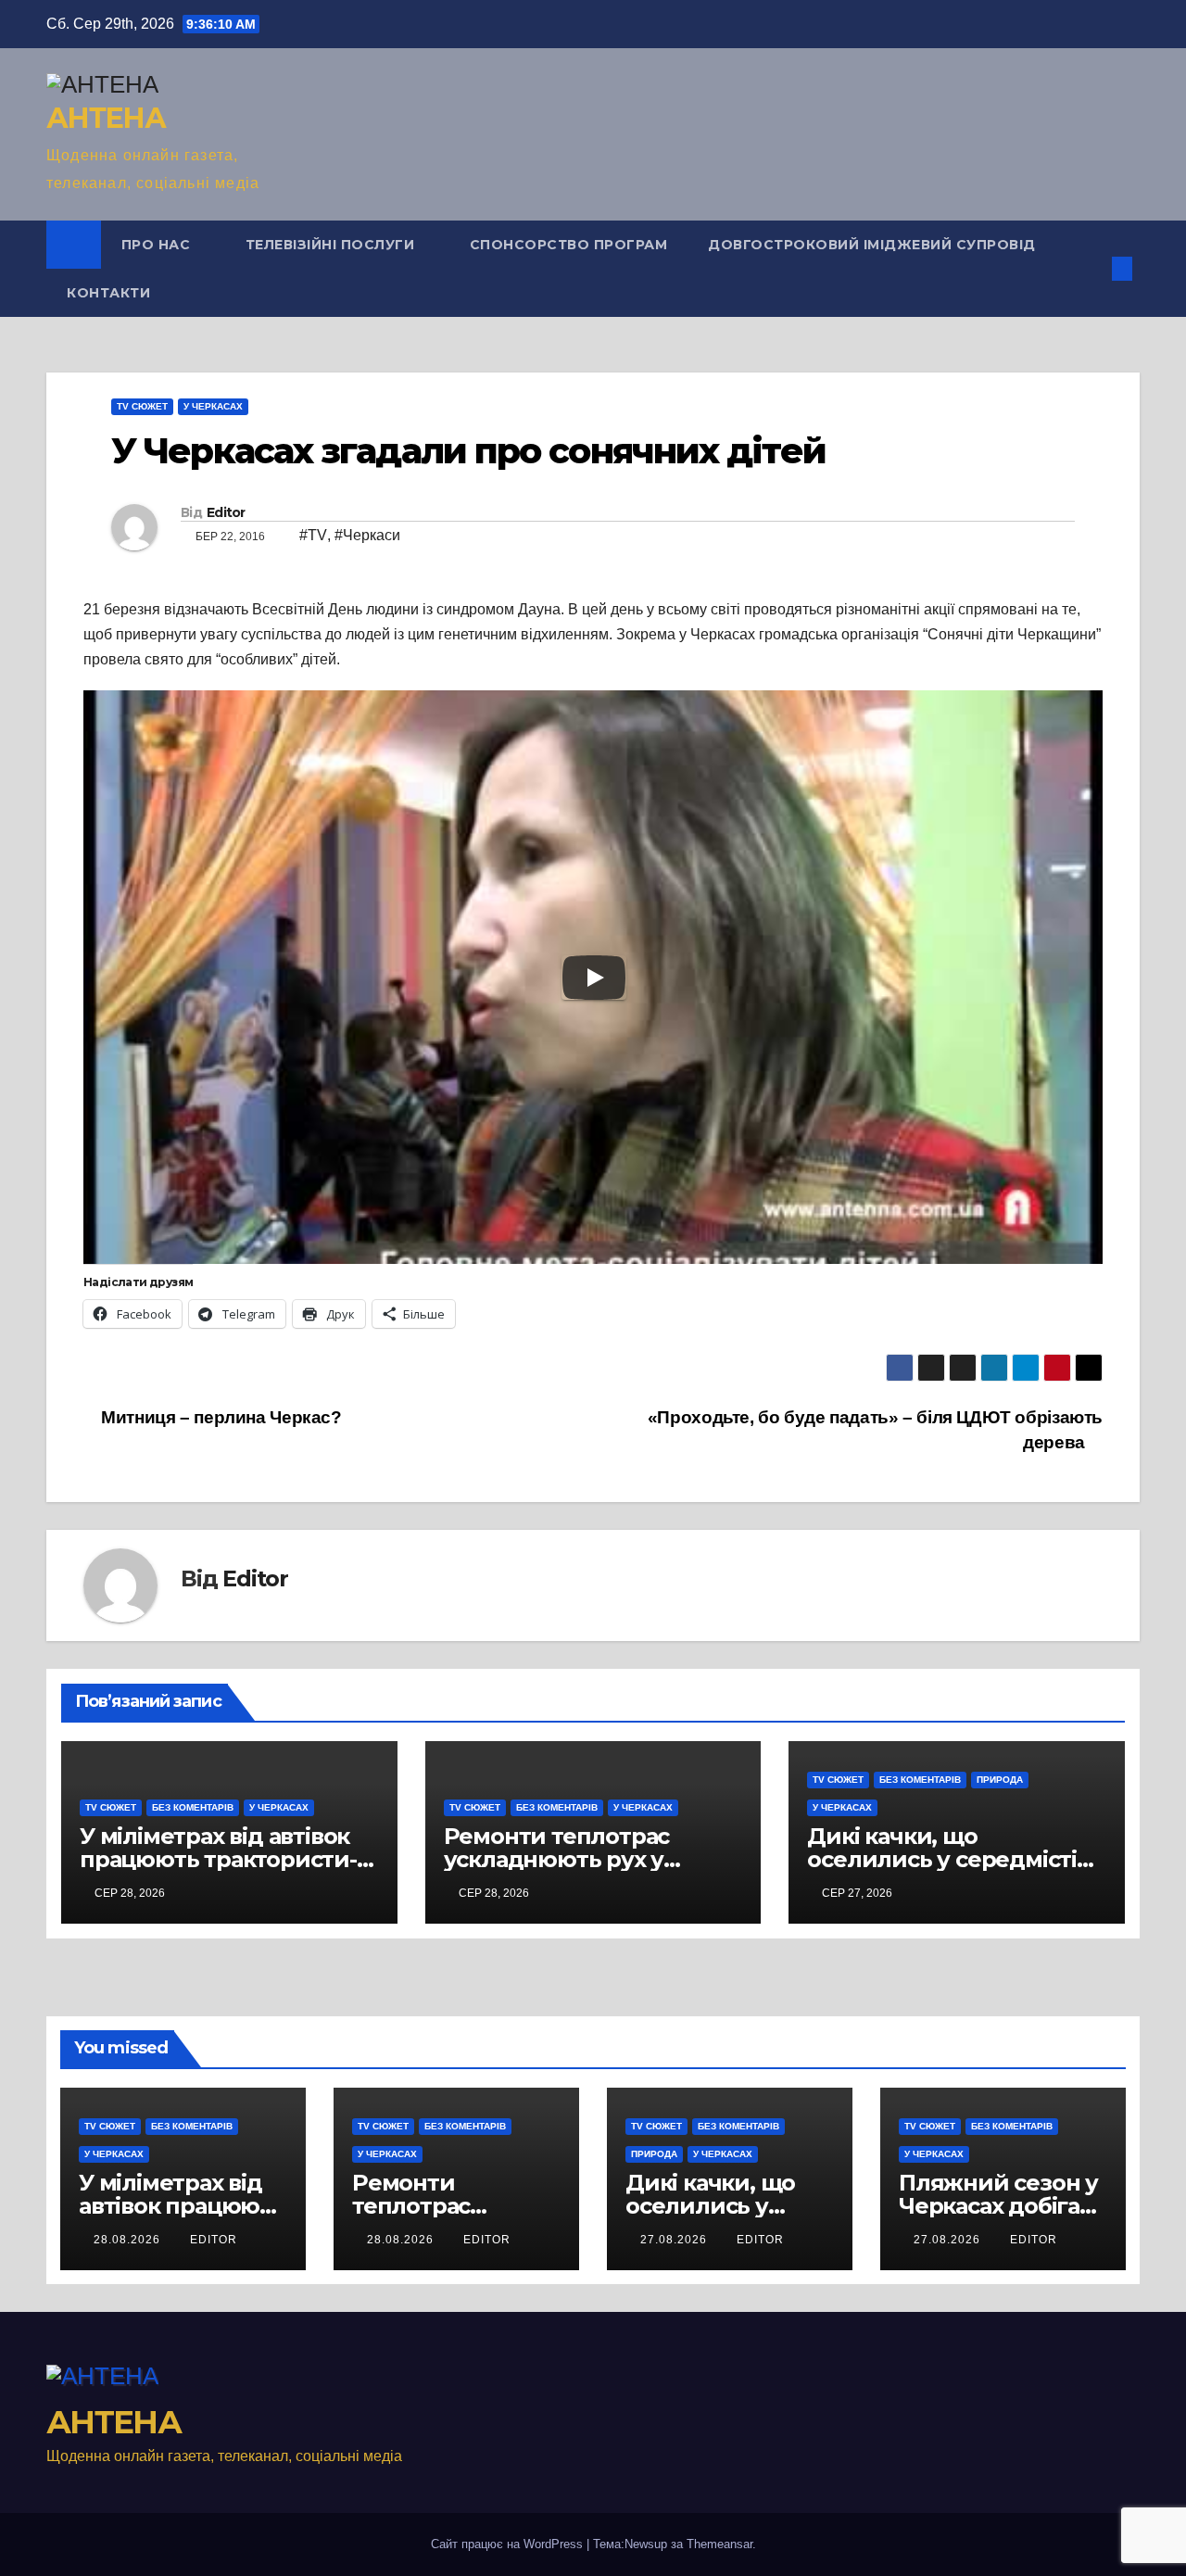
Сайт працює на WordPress (509, 2544)
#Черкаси (367, 535)
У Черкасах (213, 406)
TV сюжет (142, 406)
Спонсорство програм (569, 245)
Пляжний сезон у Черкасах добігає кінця (998, 2206)
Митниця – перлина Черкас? (220, 1417)
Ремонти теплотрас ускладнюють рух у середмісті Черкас (557, 1859)
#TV (313, 535)
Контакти (108, 293)
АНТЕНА (106, 118)
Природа (1000, 1780)
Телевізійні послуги (332, 245)
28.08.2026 (129, 2240)
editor (214, 2240)
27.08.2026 (675, 2240)
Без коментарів (193, 1807)
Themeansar (719, 2544)
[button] (1091, 268)
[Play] (594, 978)
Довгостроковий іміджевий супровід (872, 245)
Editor (226, 512)
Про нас (158, 245)
